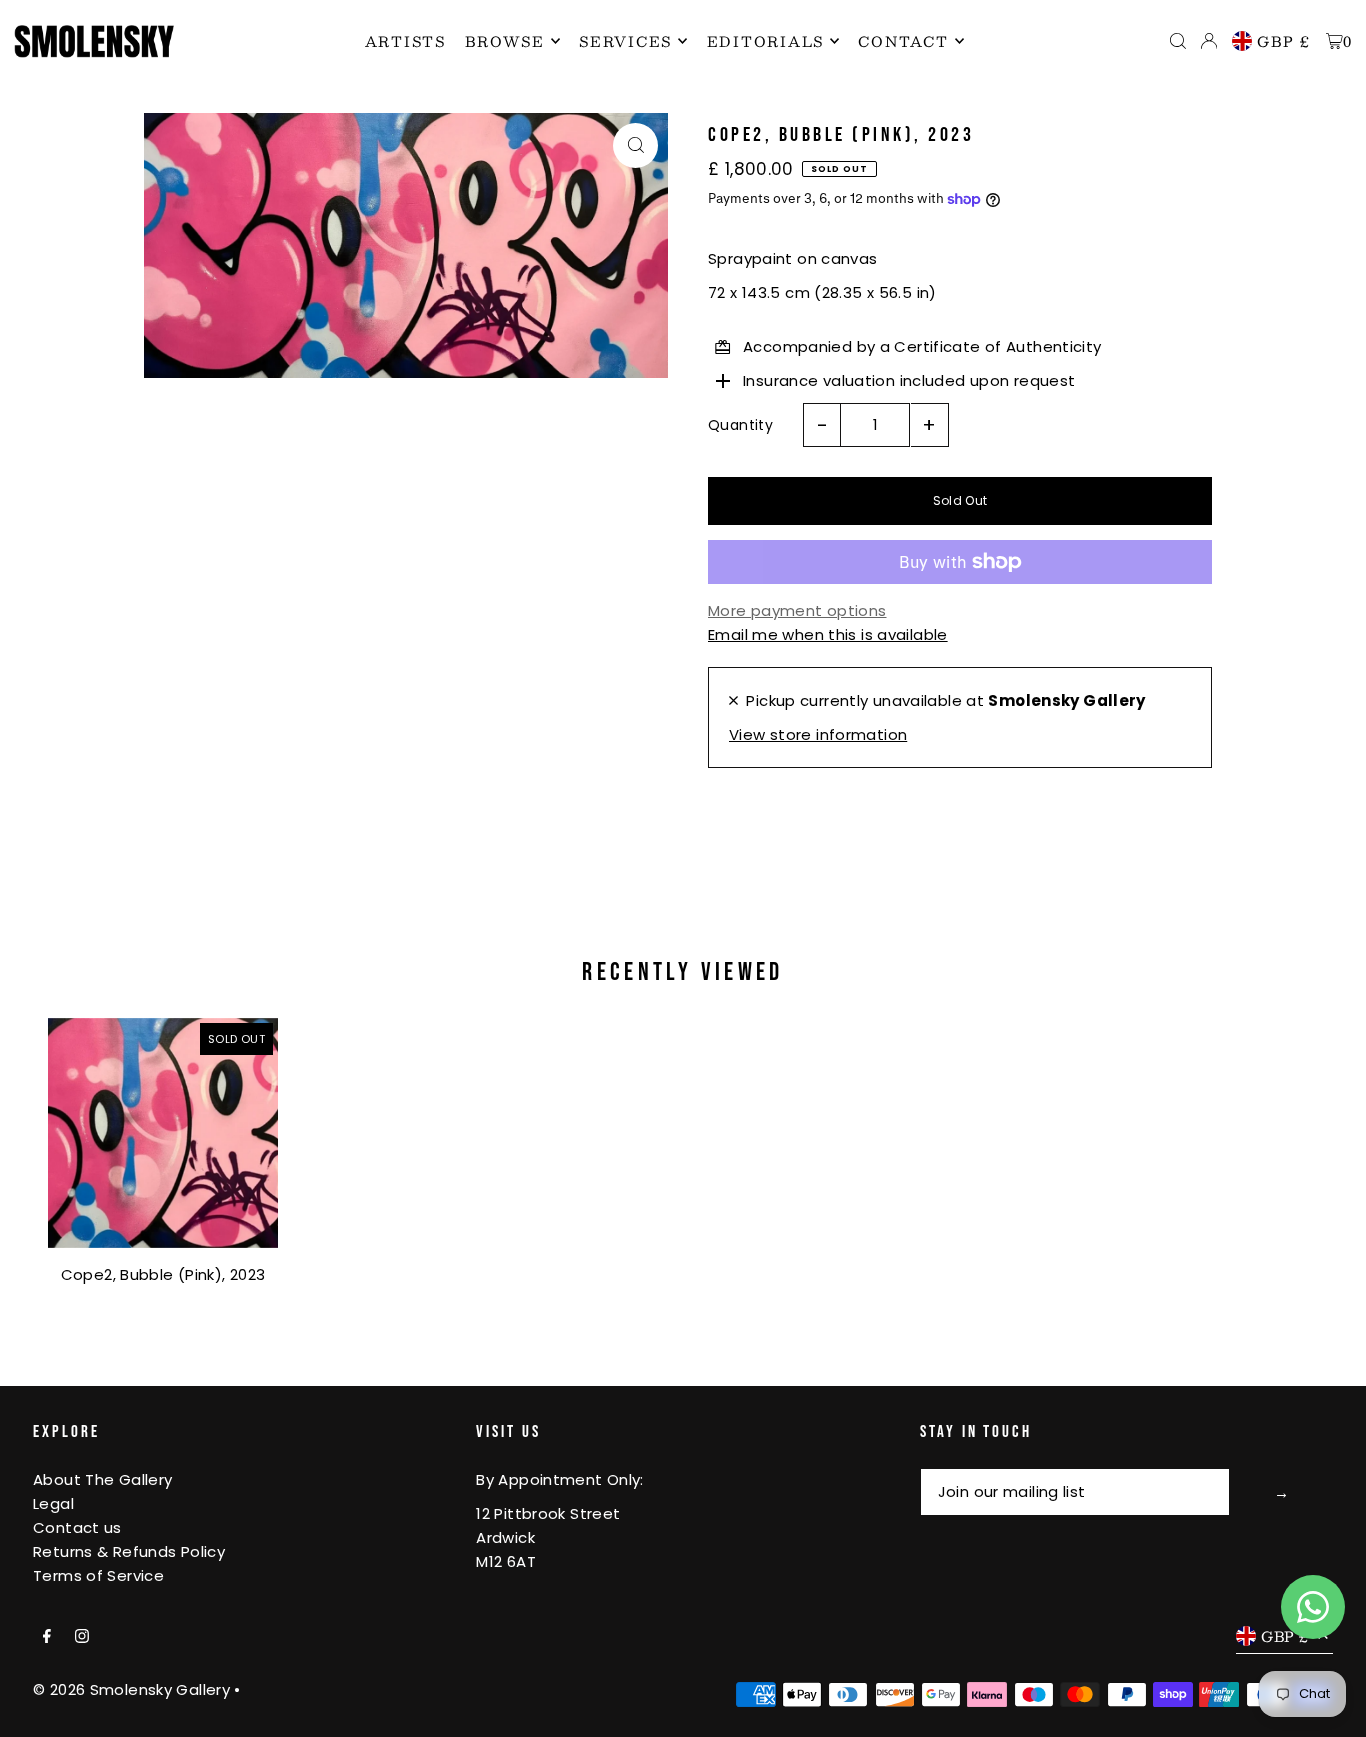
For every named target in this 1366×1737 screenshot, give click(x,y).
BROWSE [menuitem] (505, 41)
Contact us (77, 1527)
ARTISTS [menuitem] (405, 41)
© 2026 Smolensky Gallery (131, 1689)
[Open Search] (1178, 41)
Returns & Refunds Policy (129, 1551)
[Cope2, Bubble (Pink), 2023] (163, 1133)
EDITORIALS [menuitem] (766, 41)
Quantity (740, 425)
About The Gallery (102, 1479)
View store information (818, 734)
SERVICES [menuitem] (625, 41)
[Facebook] (47, 1637)
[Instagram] (82, 1637)
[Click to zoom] (635, 145)
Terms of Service (98, 1575)
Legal (53, 1503)
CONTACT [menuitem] (903, 41)
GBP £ (1284, 41)
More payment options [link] (797, 610)
